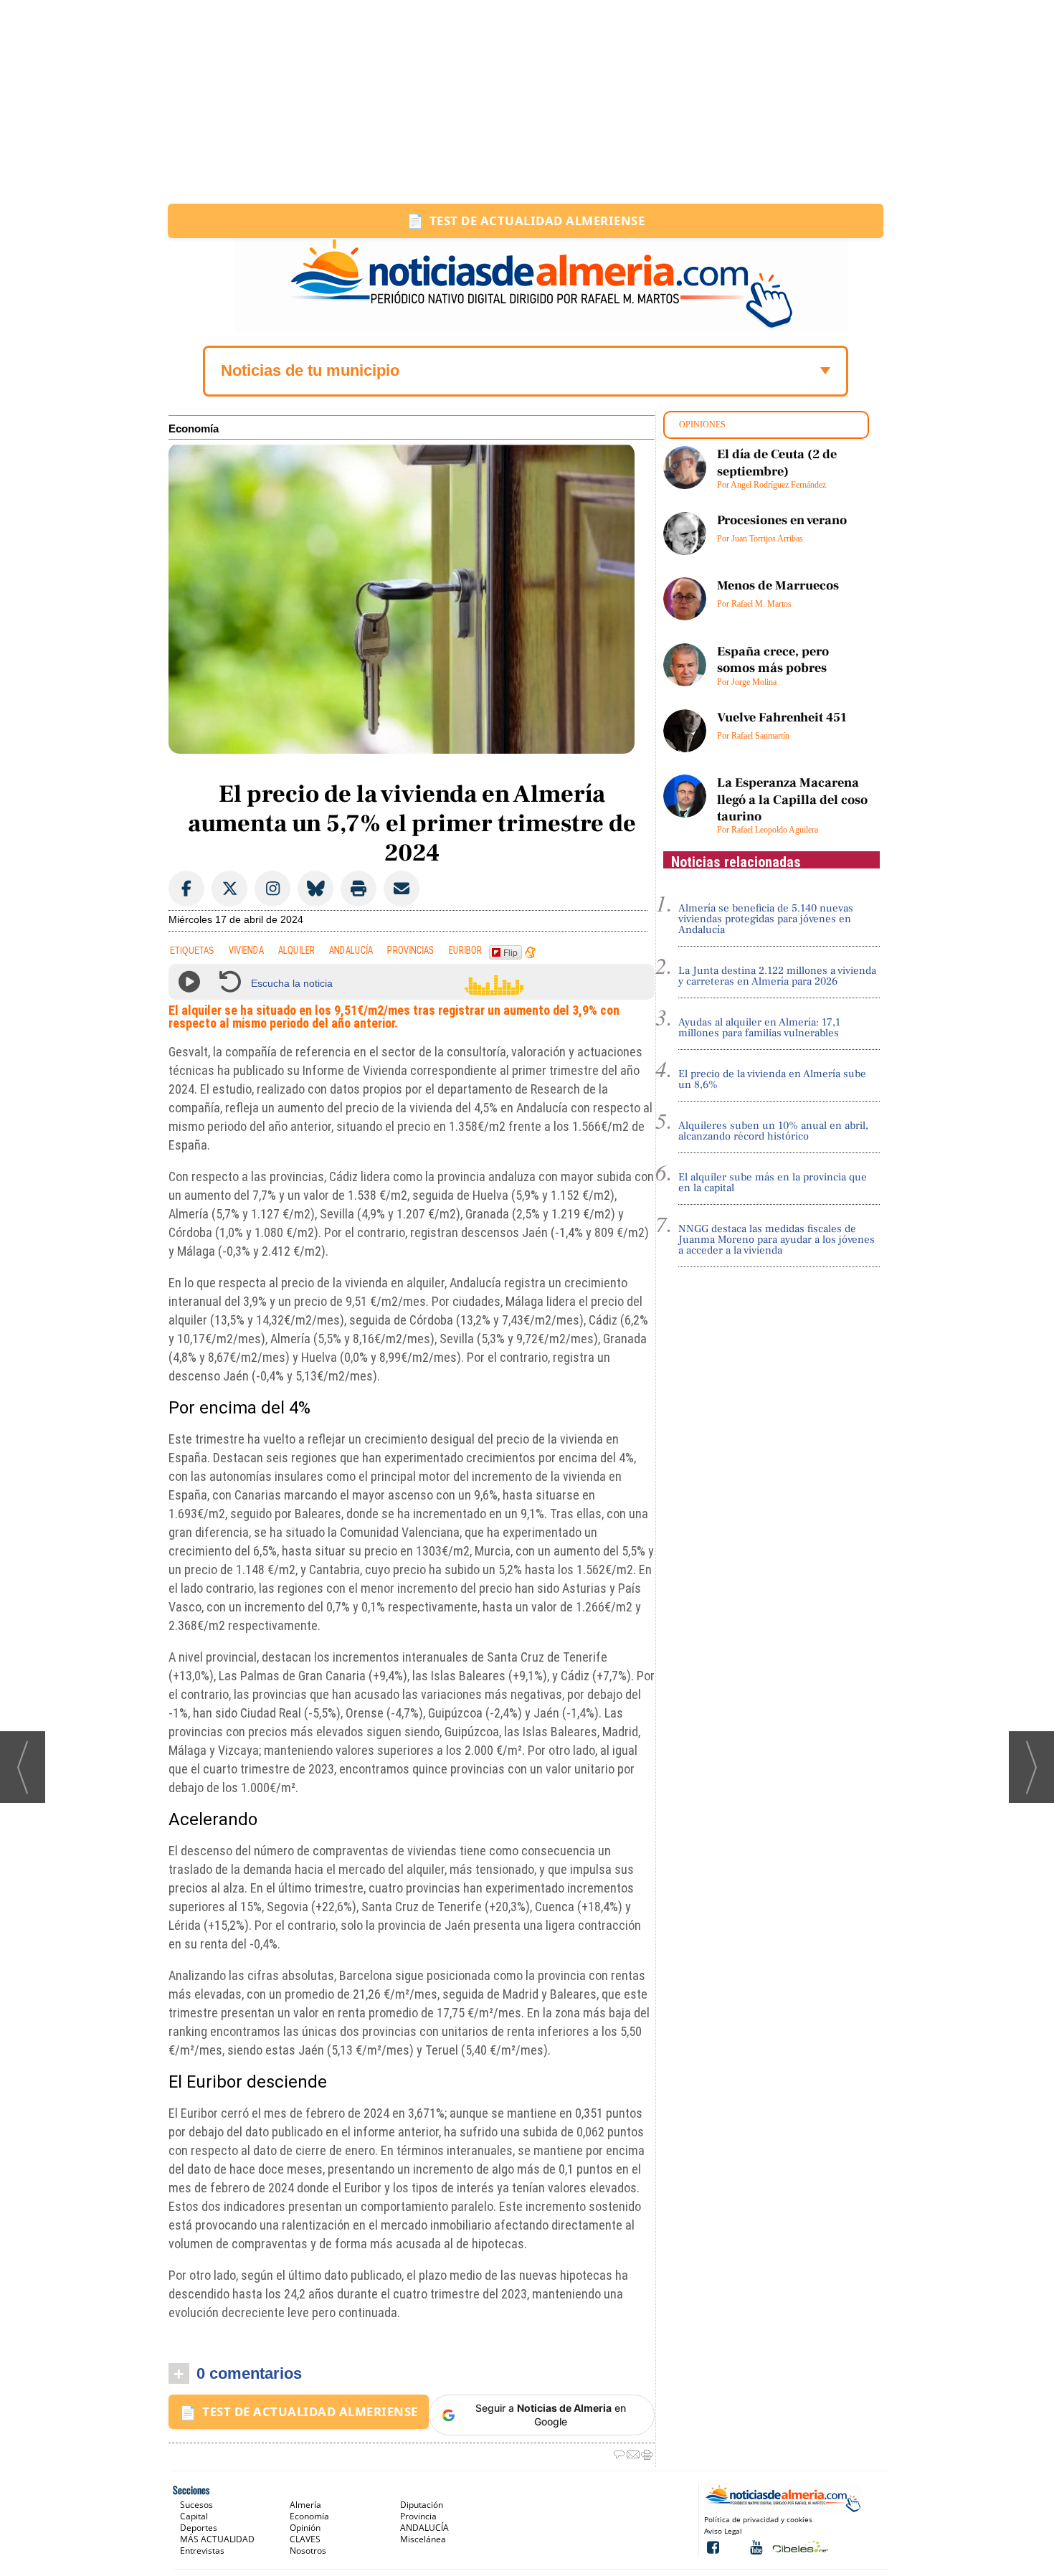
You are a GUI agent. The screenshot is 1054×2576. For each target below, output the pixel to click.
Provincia (418, 2516)
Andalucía (351, 951)
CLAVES (305, 2539)
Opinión (305, 2528)
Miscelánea (423, 2539)
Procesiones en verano (782, 520)
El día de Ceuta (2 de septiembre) (777, 463)
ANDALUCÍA (424, 2528)
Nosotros (308, 2551)
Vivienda (246, 951)
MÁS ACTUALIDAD (217, 2539)
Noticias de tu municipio (310, 370)
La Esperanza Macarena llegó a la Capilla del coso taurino (792, 800)
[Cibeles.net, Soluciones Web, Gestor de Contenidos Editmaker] (799, 2546)
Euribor (465, 951)
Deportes (199, 2528)
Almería (305, 2505)
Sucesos (196, 2505)
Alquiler (296, 951)
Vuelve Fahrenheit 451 (782, 718)
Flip (511, 952)
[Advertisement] (527, 102)
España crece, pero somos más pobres (773, 660)
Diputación (422, 2505)
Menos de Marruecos (778, 586)
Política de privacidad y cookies (758, 2519)
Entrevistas (202, 2551)
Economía (194, 429)
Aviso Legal (723, 2531)
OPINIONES (702, 425)
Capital (194, 2516)
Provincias (411, 951)
